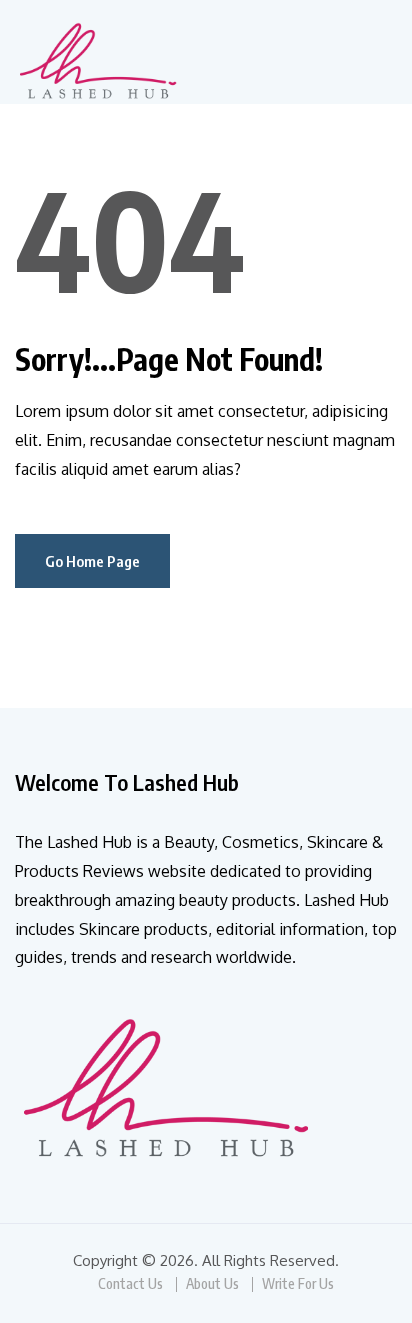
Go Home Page (92, 561)
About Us (212, 1284)
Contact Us (130, 1284)
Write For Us (298, 1284)
